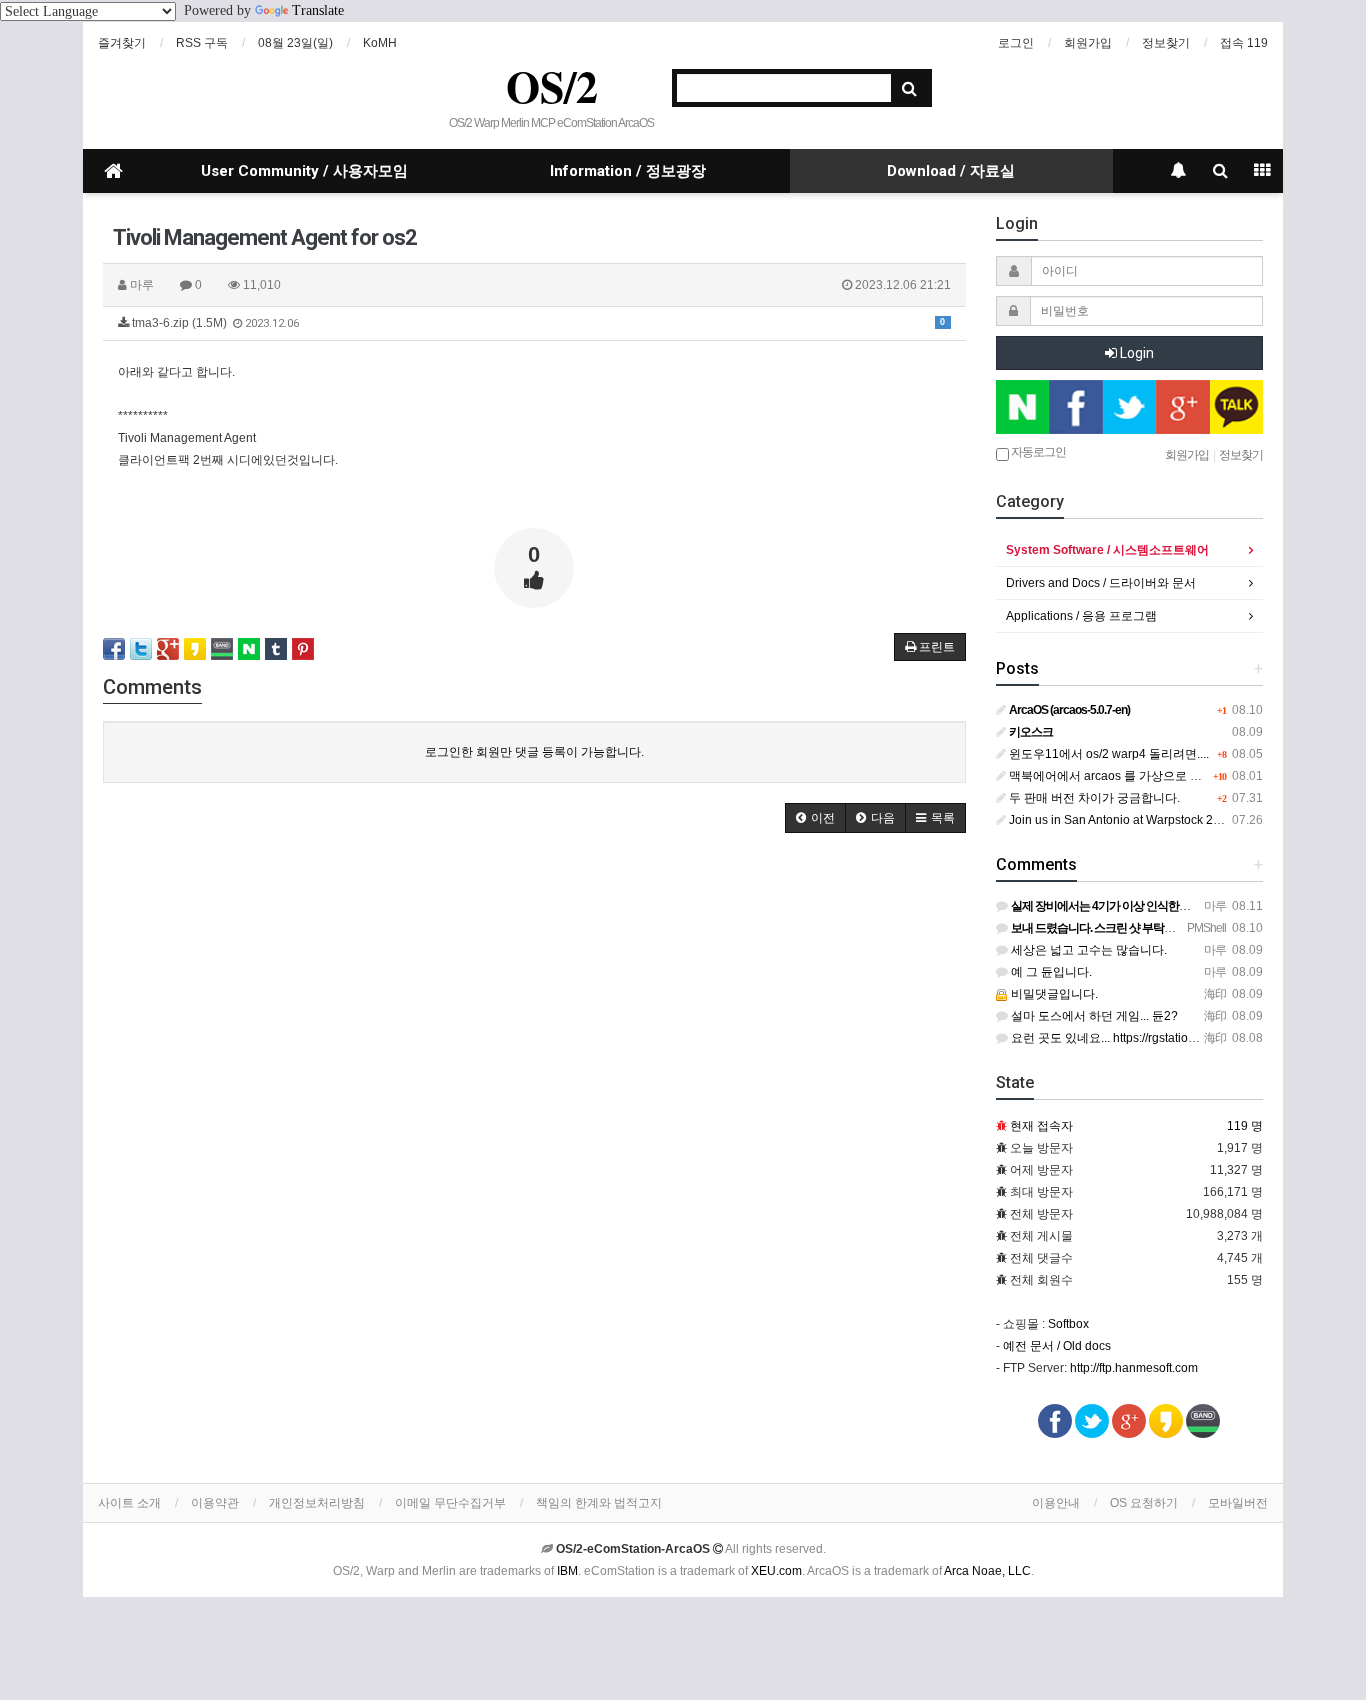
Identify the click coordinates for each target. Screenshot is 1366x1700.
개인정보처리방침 (317, 1503)
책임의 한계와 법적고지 (599, 1503)
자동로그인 (1037, 452)
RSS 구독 (202, 43)
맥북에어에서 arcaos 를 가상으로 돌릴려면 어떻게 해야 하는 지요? (1185, 776)
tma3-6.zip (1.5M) (537, 323)
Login (1135, 353)
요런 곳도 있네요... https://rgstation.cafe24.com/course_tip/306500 (1187, 1038)
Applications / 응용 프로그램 (1081, 616)
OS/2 (552, 86)
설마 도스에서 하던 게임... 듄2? (1093, 1016)
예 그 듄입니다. (1050, 972)
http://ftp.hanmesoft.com (1134, 1368)
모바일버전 (1238, 1503)
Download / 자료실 (951, 171)
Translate (318, 10)
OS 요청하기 (1144, 1503)
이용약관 (215, 1503)
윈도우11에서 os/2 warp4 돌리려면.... (1107, 754)
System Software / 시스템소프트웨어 (1107, 550)
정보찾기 (1166, 43)
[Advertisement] (534, 1003)
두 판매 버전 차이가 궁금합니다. (1093, 798)
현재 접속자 (1041, 1126)
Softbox (1068, 1324)
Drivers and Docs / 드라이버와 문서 (1101, 583)
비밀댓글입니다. (1053, 994)
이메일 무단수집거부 (450, 1503)
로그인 (1016, 43)
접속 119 (1244, 43)
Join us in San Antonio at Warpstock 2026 (1120, 820)
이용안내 (1056, 1503)
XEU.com (776, 1571)
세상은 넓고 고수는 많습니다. (1087, 950)
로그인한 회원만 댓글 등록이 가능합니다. (534, 752)
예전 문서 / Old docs (1057, 1346)
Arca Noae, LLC (987, 1571)
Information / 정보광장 (628, 171)
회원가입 (1088, 43)
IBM (567, 1571)
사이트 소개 (129, 1503)
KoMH (380, 43)
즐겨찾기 (122, 43)
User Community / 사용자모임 (304, 171)
